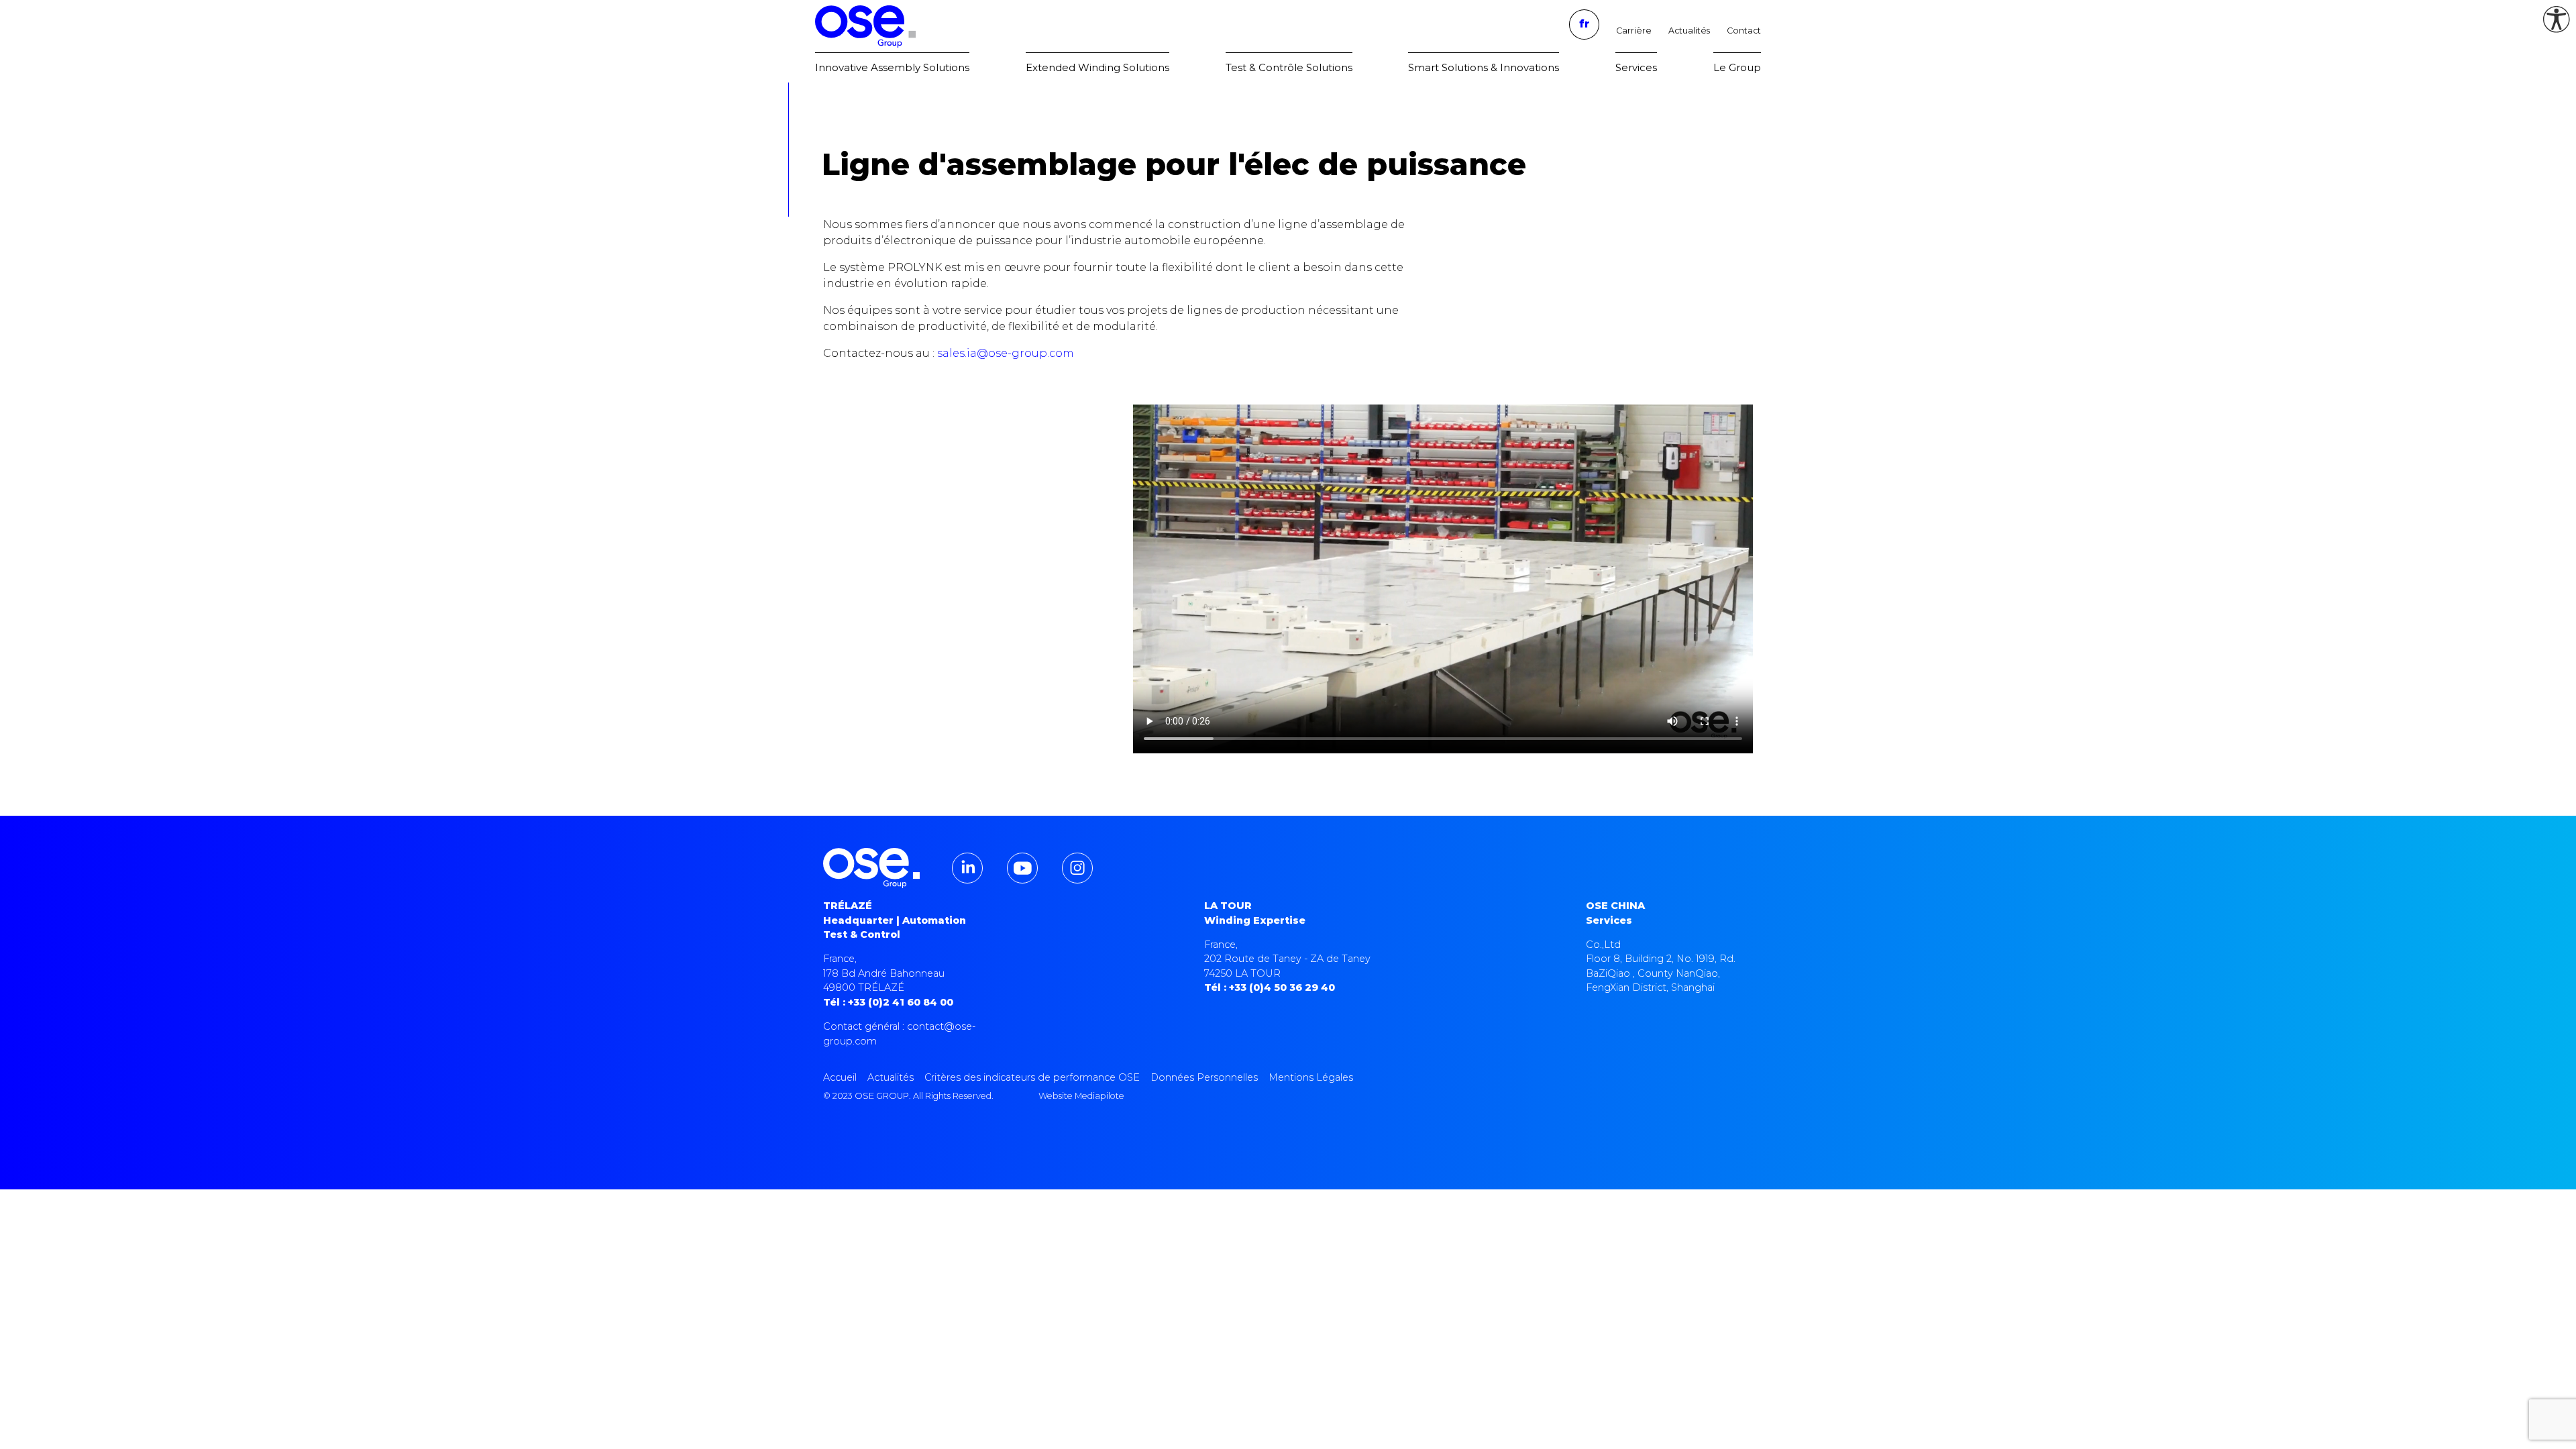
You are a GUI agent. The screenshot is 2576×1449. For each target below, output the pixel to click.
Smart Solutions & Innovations (1484, 67)
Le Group (1737, 67)
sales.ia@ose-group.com (1006, 353)
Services (1636, 67)
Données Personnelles (1204, 1077)
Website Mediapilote (1081, 1096)
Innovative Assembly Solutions (892, 67)
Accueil (840, 1077)
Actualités (1689, 31)
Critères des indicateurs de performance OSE (1032, 1077)
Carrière (1634, 31)
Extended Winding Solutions (1097, 67)
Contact (1744, 31)
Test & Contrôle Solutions (1289, 67)
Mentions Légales (1311, 1077)
